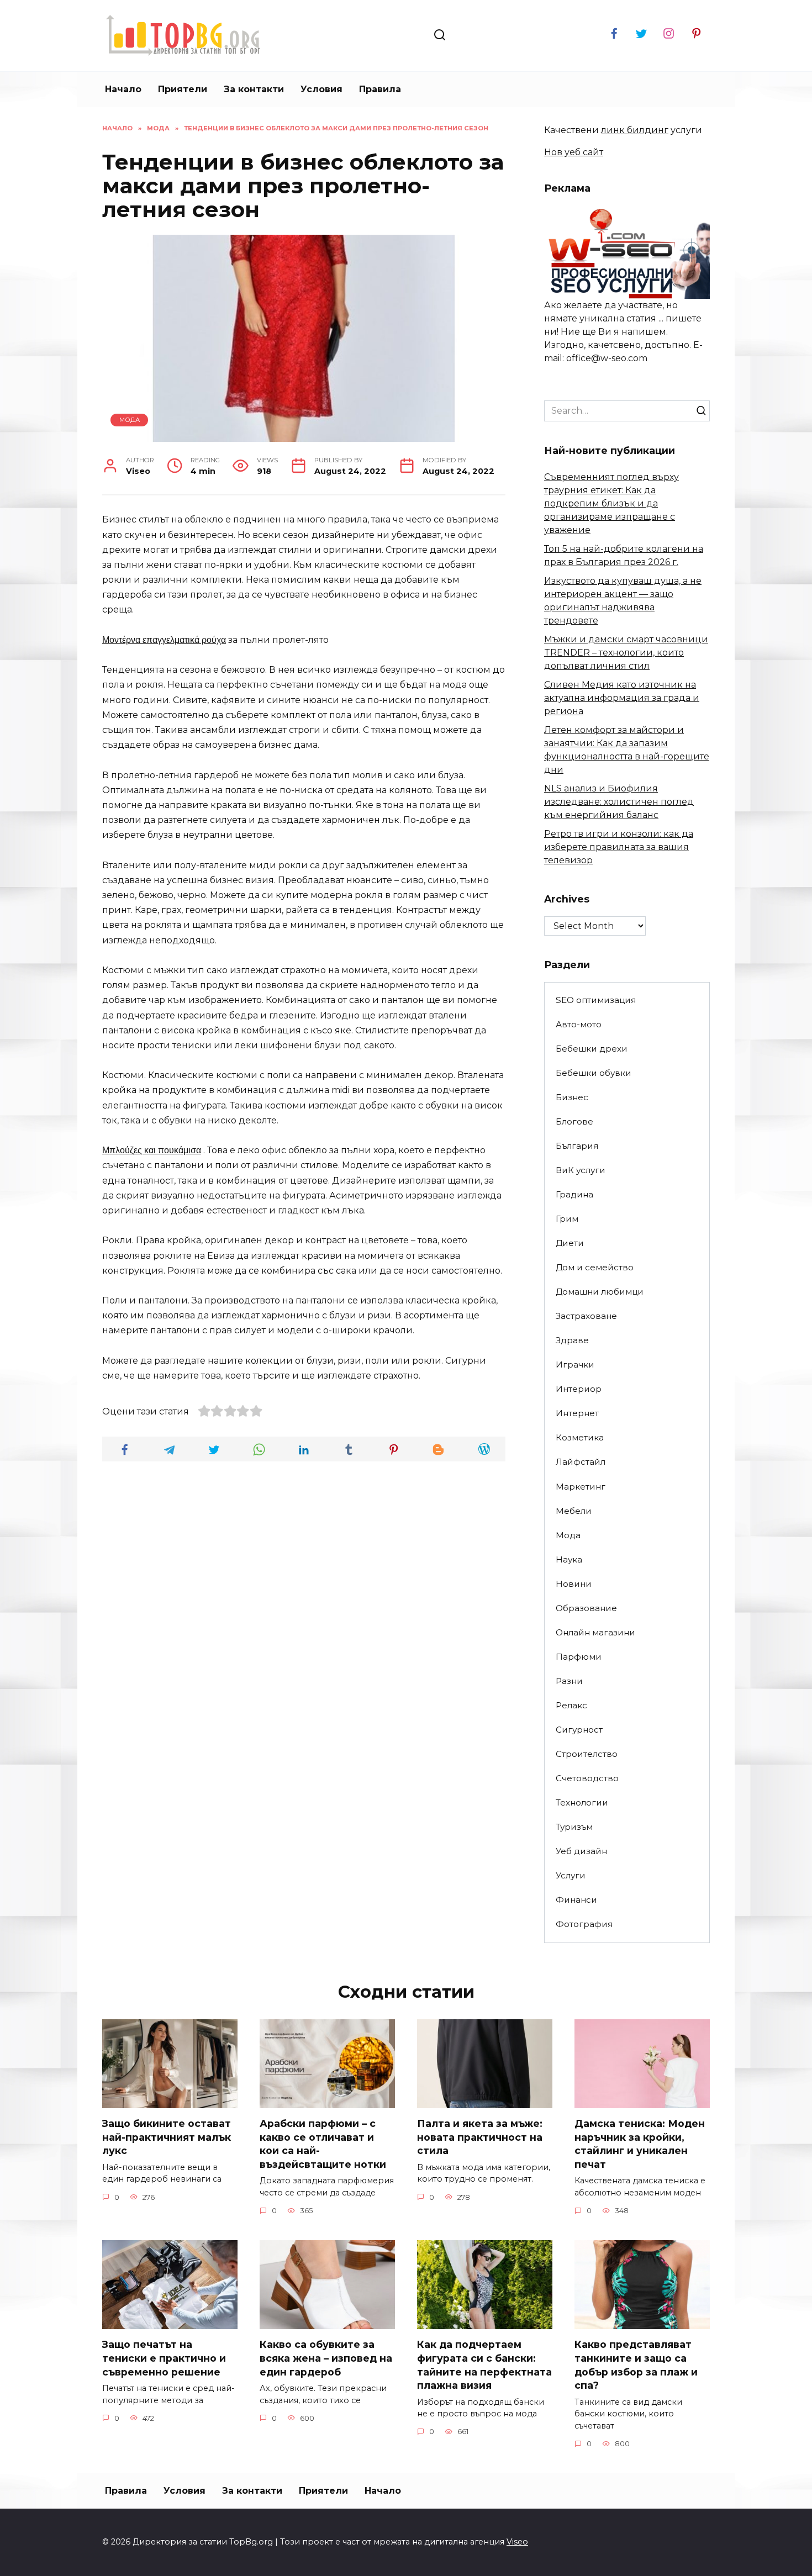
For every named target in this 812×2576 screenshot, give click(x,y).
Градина (574, 1194)
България (577, 1146)
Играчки (575, 1364)
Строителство (587, 1754)
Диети (570, 1243)
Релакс (571, 1705)
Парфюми (579, 1657)
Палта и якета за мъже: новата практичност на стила (480, 2137)
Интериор (579, 1389)
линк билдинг (635, 130)
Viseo (517, 2542)
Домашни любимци (600, 1292)
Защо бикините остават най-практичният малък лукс (167, 2137)
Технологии (582, 1802)
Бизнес (572, 1097)
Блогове (574, 1121)
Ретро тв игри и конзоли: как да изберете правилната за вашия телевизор (619, 847)
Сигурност (579, 1730)
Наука (569, 1559)
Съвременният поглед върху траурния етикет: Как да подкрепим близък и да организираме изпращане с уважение (611, 503)
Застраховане (586, 1316)
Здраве (572, 1340)
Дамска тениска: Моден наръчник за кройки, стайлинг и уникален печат (640, 2144)
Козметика (580, 1437)
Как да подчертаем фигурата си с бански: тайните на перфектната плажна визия (484, 2365)
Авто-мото (579, 1024)
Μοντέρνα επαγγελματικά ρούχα (164, 640)
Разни (569, 1681)
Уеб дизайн (581, 1851)
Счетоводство (587, 1778)
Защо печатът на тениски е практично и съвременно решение (164, 2358)
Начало (123, 89)
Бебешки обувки (594, 1073)
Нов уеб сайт (574, 152)
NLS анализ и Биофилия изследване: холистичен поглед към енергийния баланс (619, 802)
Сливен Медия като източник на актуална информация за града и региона (622, 698)
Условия (321, 89)
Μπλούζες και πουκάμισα (152, 1150)
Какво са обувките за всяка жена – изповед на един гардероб (326, 2358)
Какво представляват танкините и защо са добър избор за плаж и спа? (636, 2365)
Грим (567, 1219)
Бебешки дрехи (592, 1049)
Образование (586, 1608)
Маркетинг (581, 1487)
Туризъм (574, 1827)
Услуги (571, 1875)
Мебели (574, 1511)
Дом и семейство (595, 1267)
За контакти (254, 89)
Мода (130, 420)
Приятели (183, 89)
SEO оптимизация (596, 1000)
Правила (380, 89)
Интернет (577, 1413)
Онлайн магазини (595, 1632)
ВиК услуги (581, 1170)
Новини (574, 1584)
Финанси (576, 1900)
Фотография (584, 1924)
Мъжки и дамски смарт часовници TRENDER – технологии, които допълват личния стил (626, 653)
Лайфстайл (581, 1462)
